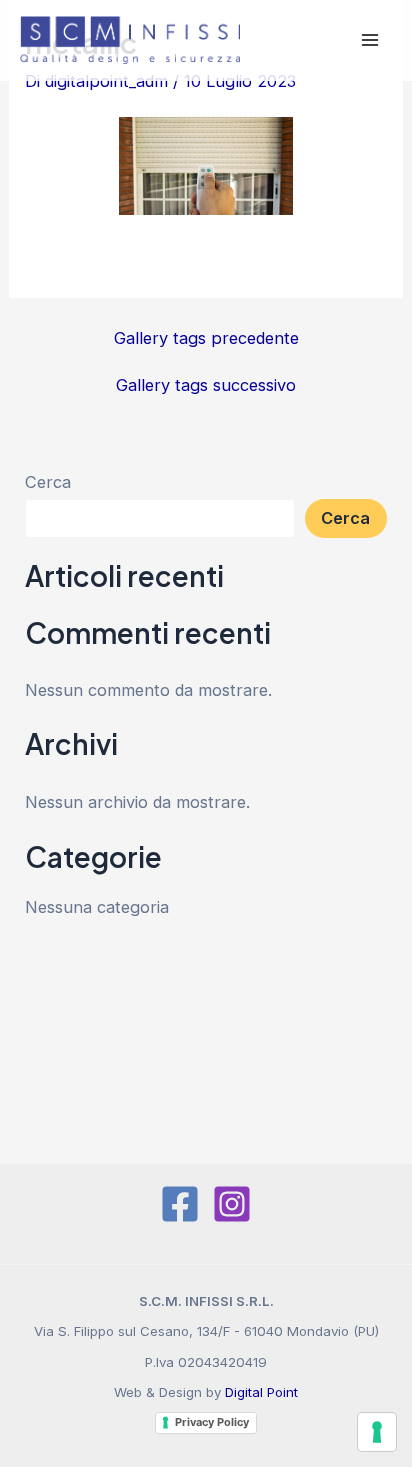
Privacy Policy (212, 1422)
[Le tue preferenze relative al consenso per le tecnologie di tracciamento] (377, 1432)
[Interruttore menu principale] (369, 40)
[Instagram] (232, 1204)
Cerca (48, 482)
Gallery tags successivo (206, 385)
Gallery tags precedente (206, 338)
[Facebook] (180, 1204)
